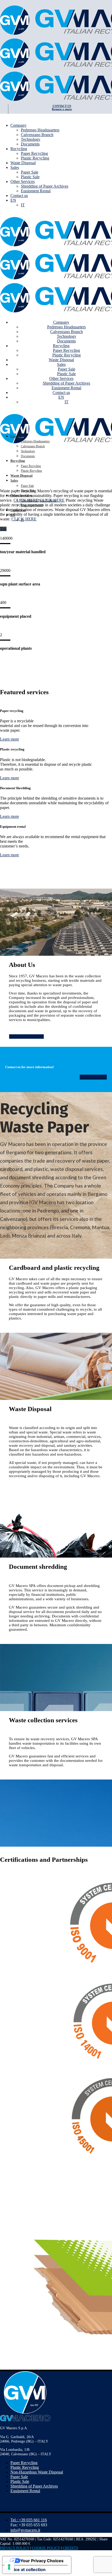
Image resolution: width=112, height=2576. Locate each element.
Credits (70, 2548)
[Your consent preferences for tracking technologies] (9, 2567)
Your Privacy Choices (42, 2561)
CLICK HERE (26, 500)
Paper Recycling (24, 2463)
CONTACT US (62, 106)
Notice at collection (26, 2569)
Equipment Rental (25, 2491)
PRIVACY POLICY (15, 2548)
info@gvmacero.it (25, 2530)
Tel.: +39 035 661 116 (29, 2520)
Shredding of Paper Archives (34, 2486)
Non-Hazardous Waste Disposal (37, 2472)
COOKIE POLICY (46, 2548)
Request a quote (62, 109)
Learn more (10, 739)
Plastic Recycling (25, 2467)
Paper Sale (19, 2477)
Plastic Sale (20, 2481)
